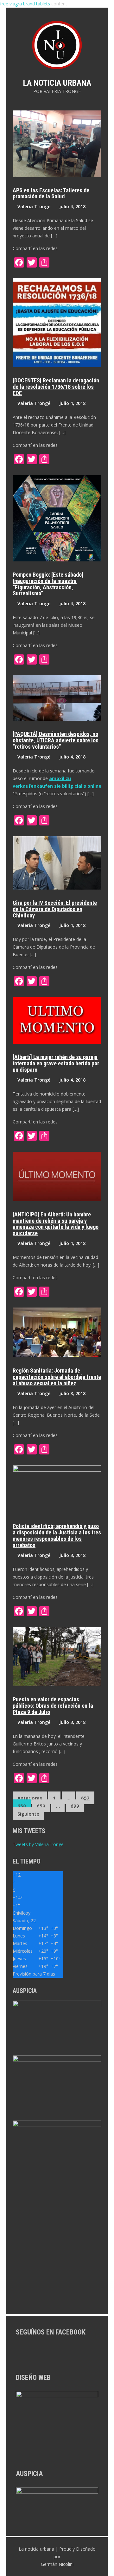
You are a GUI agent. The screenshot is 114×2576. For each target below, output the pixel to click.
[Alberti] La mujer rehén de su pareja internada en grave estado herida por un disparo (56, 1063)
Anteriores (30, 1798)
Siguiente (28, 1814)
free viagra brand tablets (25, 4)
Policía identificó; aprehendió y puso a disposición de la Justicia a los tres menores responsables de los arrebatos (57, 1535)
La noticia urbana (57, 83)
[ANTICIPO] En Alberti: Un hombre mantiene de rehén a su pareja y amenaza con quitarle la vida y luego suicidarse (56, 1224)
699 (75, 1806)
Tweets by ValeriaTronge (38, 1844)
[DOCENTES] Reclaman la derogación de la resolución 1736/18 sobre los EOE (56, 387)
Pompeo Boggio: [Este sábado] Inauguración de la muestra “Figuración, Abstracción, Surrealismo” (48, 584)
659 (41, 1806)
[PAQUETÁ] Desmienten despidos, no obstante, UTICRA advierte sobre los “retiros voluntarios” (56, 740)
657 (85, 1798)
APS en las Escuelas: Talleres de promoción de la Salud (51, 193)
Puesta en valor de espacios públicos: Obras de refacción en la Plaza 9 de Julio (53, 1706)
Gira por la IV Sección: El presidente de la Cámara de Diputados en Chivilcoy (55, 909)
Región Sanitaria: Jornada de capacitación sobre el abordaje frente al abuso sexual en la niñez (57, 1377)
